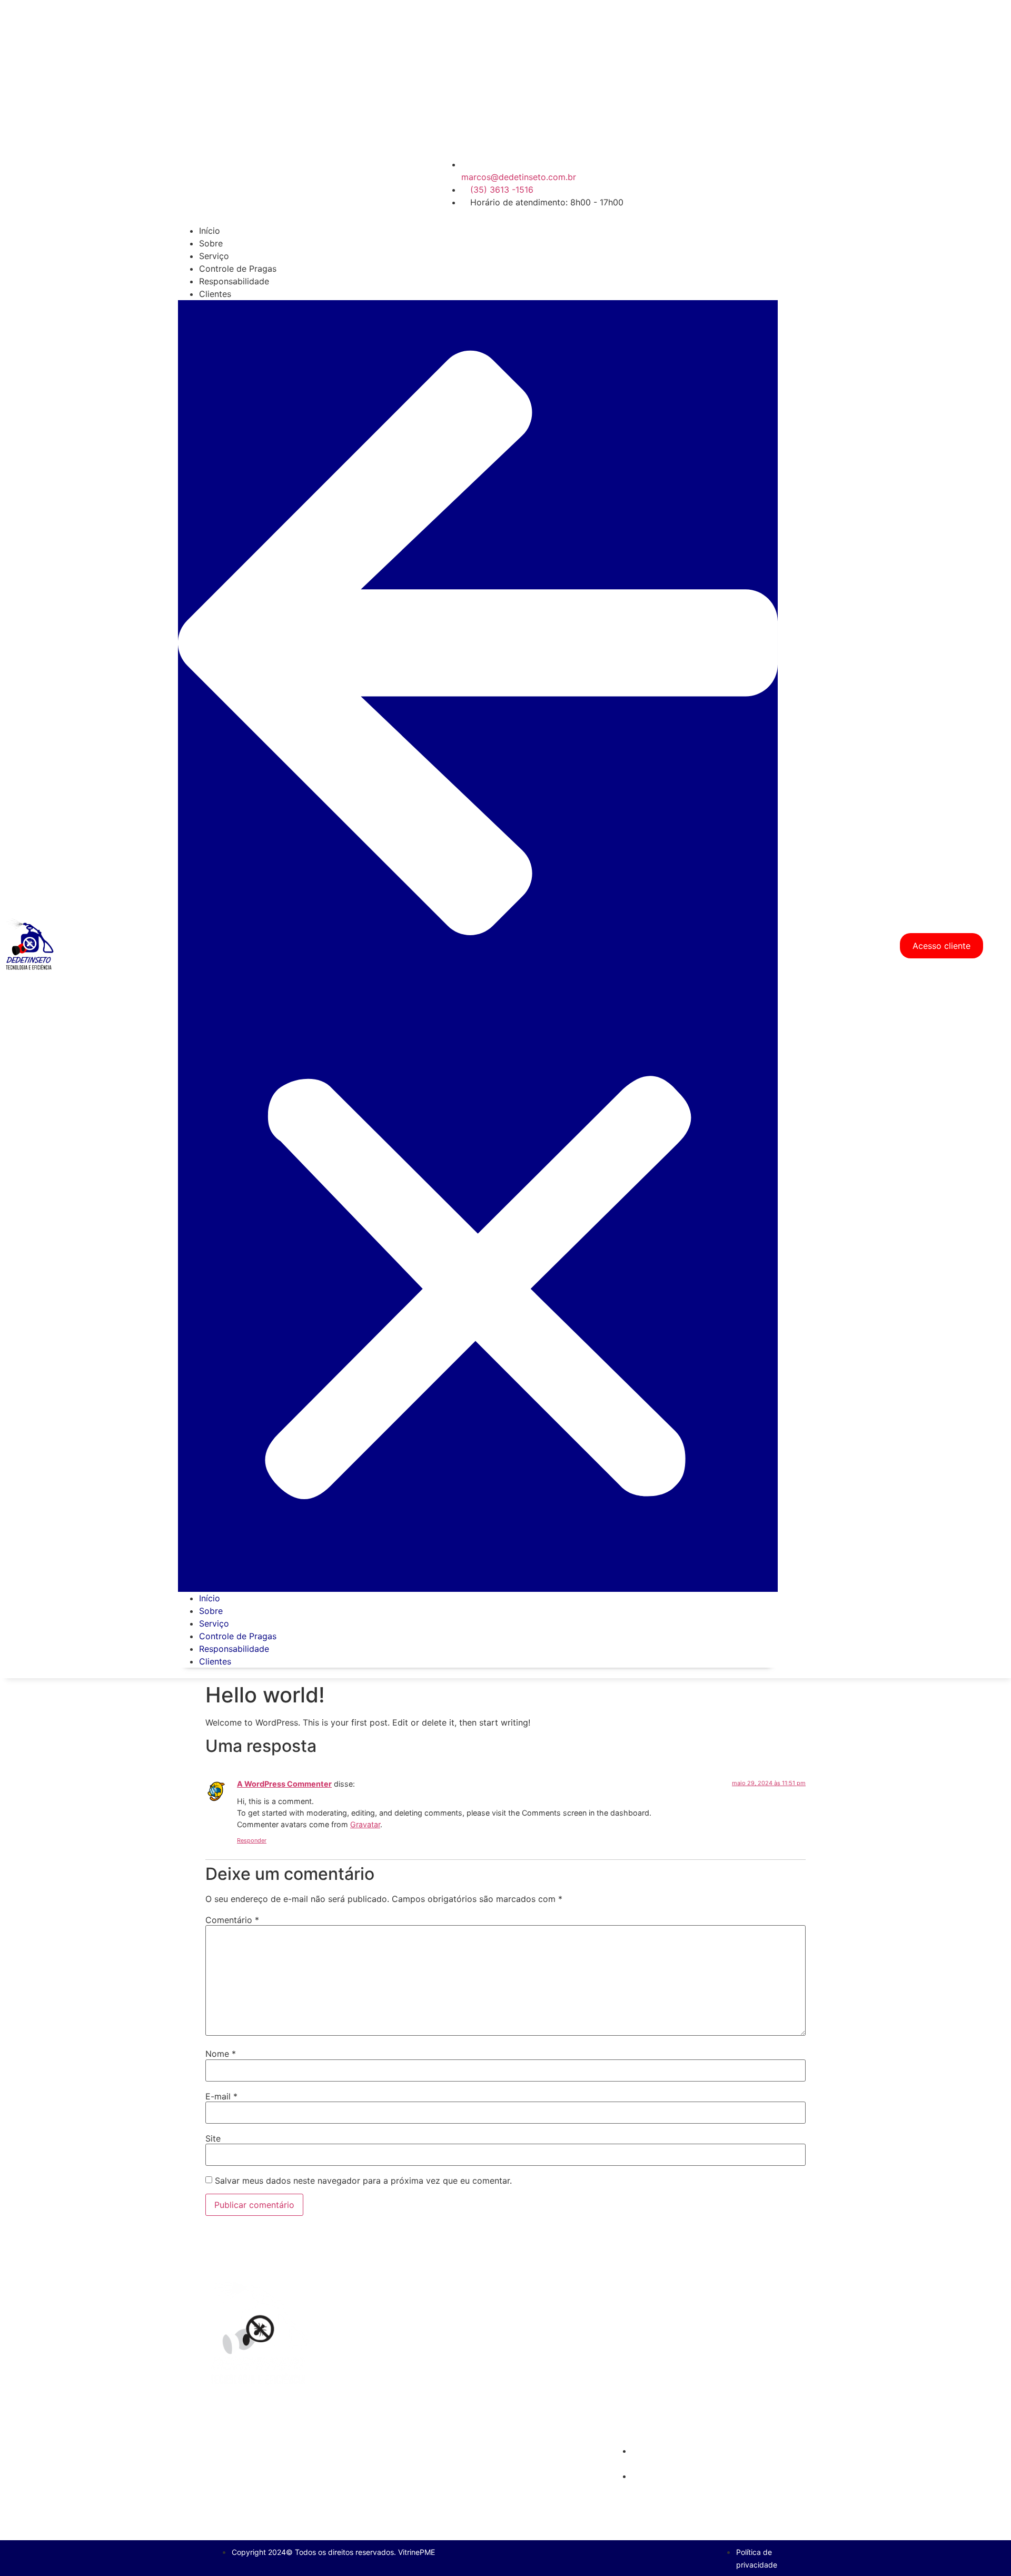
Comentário (232, 1920)
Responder (252, 1840)
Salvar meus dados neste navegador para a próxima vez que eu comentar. (363, 2181)
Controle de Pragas (238, 269)
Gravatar (365, 1824)
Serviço (214, 256)
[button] (478, 946)
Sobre (211, 243)
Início (210, 231)
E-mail (221, 2096)
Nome (221, 2054)
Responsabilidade (234, 281)
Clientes (215, 294)
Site (213, 2138)
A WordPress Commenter (284, 1784)
